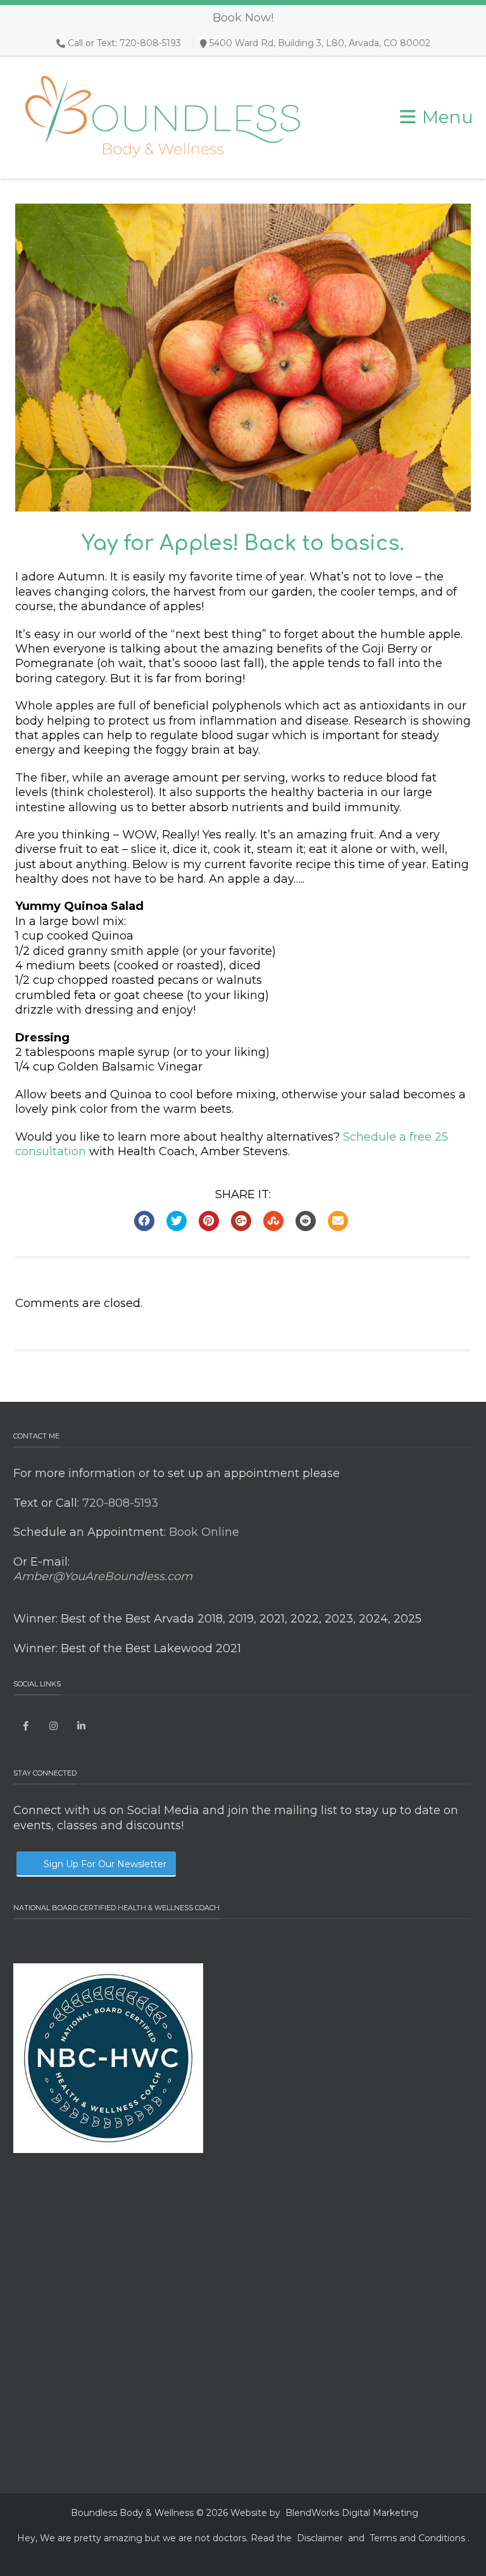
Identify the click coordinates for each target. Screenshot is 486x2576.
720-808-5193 (119, 1503)
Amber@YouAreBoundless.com (103, 1576)
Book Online (202, 1532)
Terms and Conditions (417, 2538)
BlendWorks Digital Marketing (352, 2513)
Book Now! (243, 18)
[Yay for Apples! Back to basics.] (243, 358)
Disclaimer (320, 2538)
